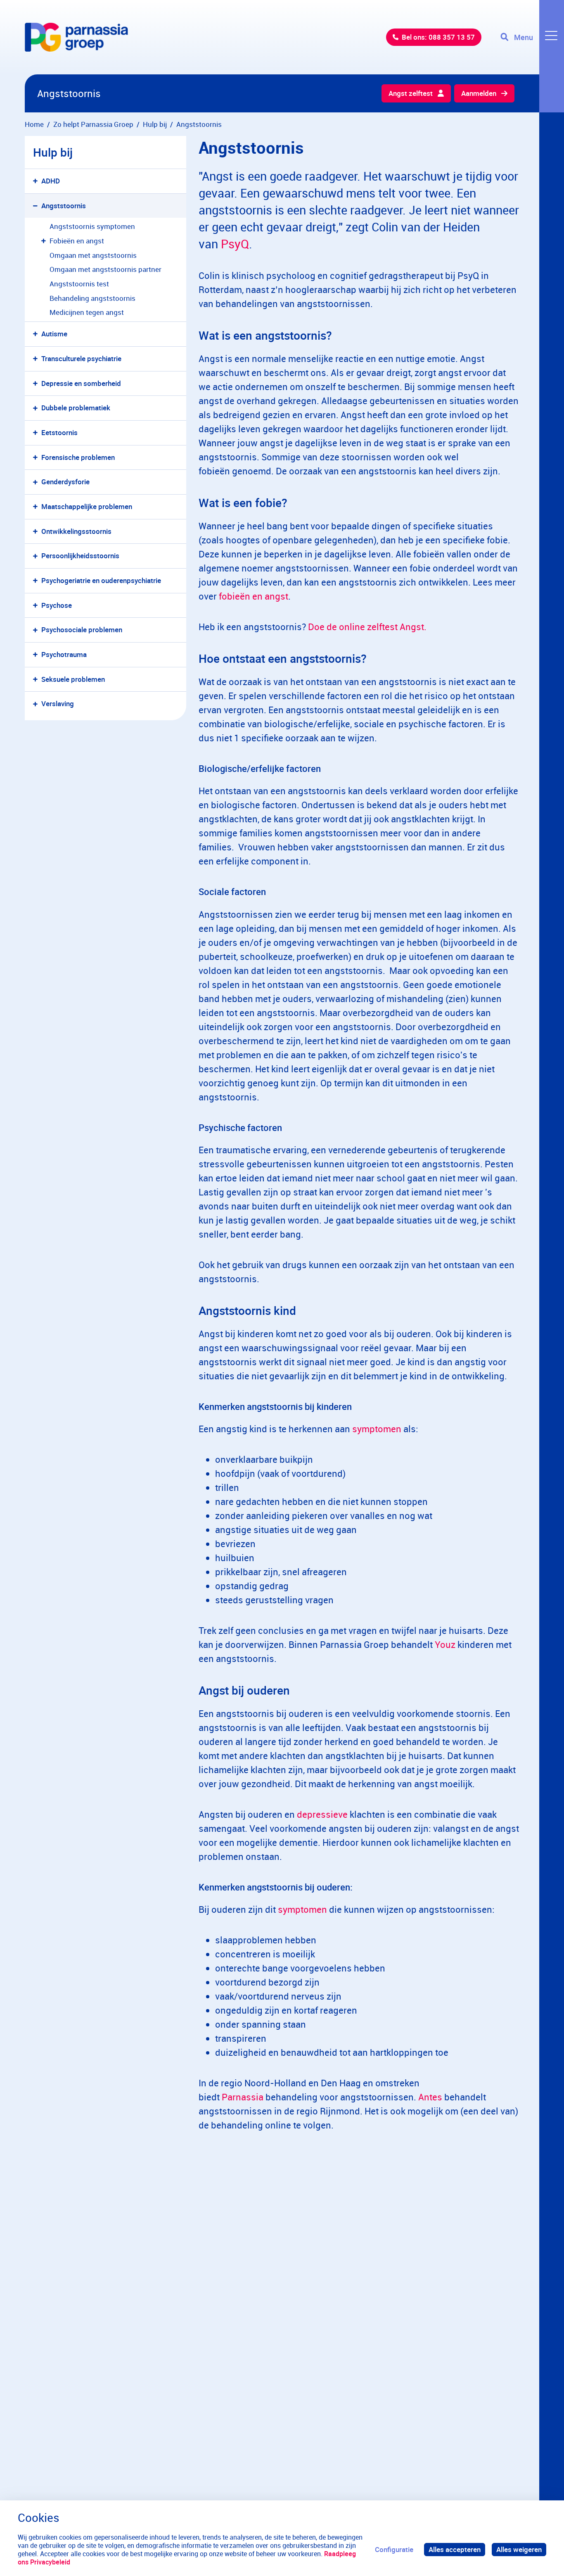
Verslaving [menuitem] (58, 704)
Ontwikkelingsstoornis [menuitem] (76, 531)
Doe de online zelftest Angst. (368, 627)
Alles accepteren (455, 2549)
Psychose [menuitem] (57, 605)
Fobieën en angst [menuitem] (77, 241)
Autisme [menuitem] (54, 334)
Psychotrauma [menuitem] (64, 654)
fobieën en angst (254, 596)
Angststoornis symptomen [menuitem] (92, 226)
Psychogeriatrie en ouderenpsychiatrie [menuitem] (101, 580)
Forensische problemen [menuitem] (78, 457)
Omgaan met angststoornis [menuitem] (93, 255)
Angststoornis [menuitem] (64, 206)
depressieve (322, 1814)
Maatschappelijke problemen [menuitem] (87, 506)
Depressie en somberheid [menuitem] (81, 383)
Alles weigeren (519, 2549)
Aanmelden (479, 93)
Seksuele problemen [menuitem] (73, 679)
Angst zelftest (411, 93)
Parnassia (243, 2097)
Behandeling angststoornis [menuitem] (92, 298)
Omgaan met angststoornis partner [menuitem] (105, 269)
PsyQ (235, 244)
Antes (430, 2097)
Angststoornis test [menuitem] (79, 284)
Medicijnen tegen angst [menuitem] (87, 312)
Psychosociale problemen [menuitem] (82, 630)
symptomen (377, 1429)
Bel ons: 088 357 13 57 (438, 37)
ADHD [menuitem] (51, 181)
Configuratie (394, 2549)
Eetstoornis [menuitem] (59, 432)
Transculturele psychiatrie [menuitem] (81, 358)
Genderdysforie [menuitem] (65, 482)
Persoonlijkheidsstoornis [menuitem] (80, 556)
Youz (445, 1644)
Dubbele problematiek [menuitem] (76, 408)
